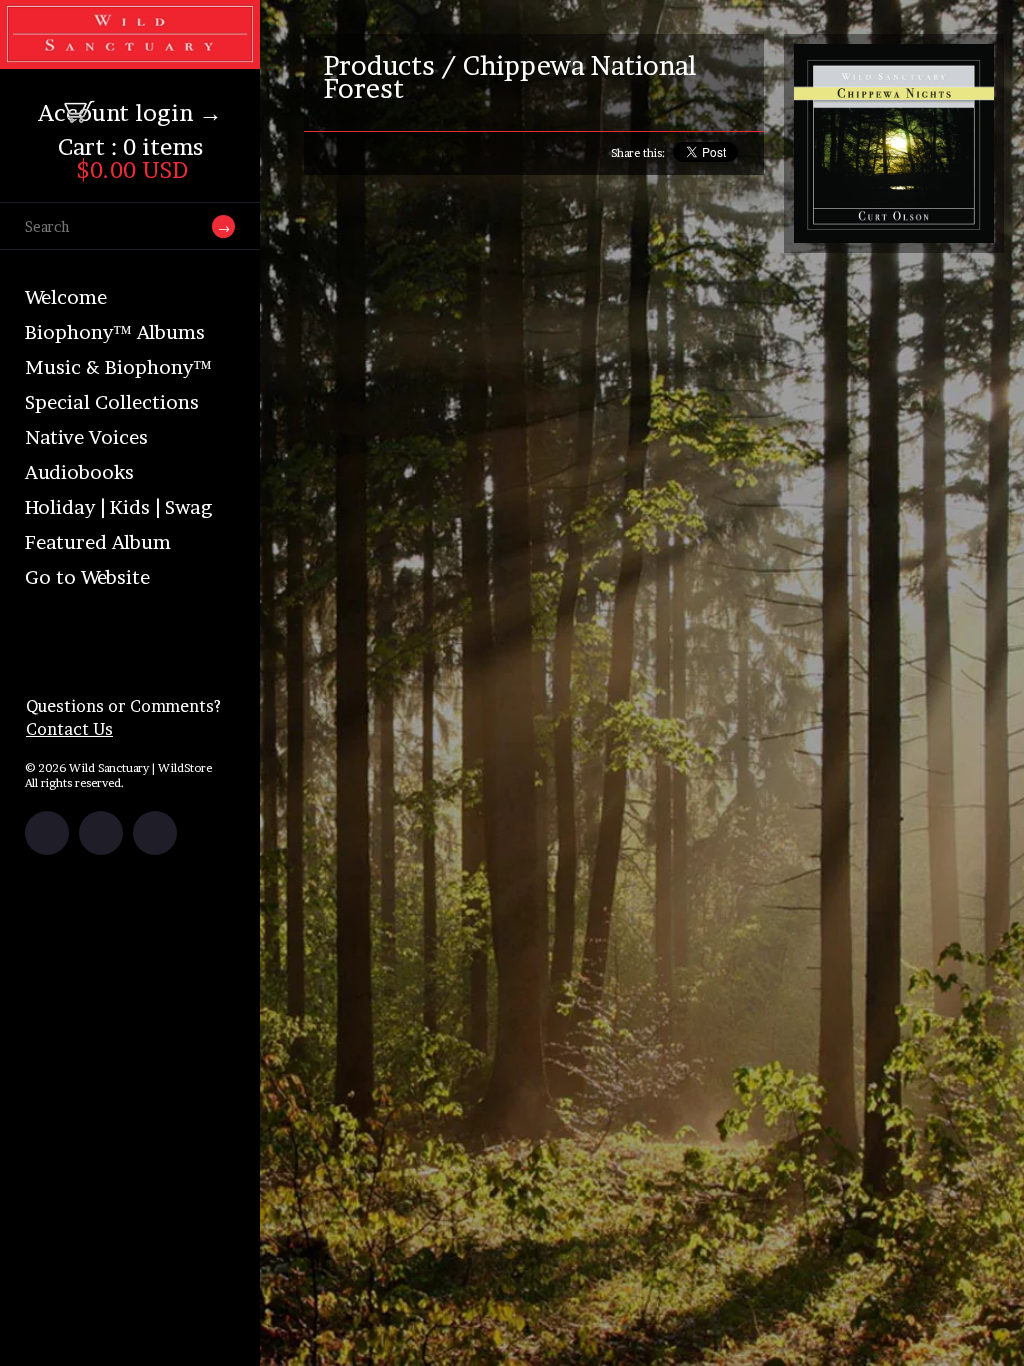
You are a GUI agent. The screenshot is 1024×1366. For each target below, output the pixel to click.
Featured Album (98, 542)
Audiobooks (79, 472)
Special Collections (112, 402)
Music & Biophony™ (118, 367)
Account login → (130, 113)
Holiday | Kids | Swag (118, 507)
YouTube (155, 833)
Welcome (66, 297)
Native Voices (86, 437)
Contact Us (69, 729)
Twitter (101, 833)
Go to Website (87, 577)
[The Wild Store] (130, 56)
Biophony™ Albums (115, 332)
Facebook (47, 833)
